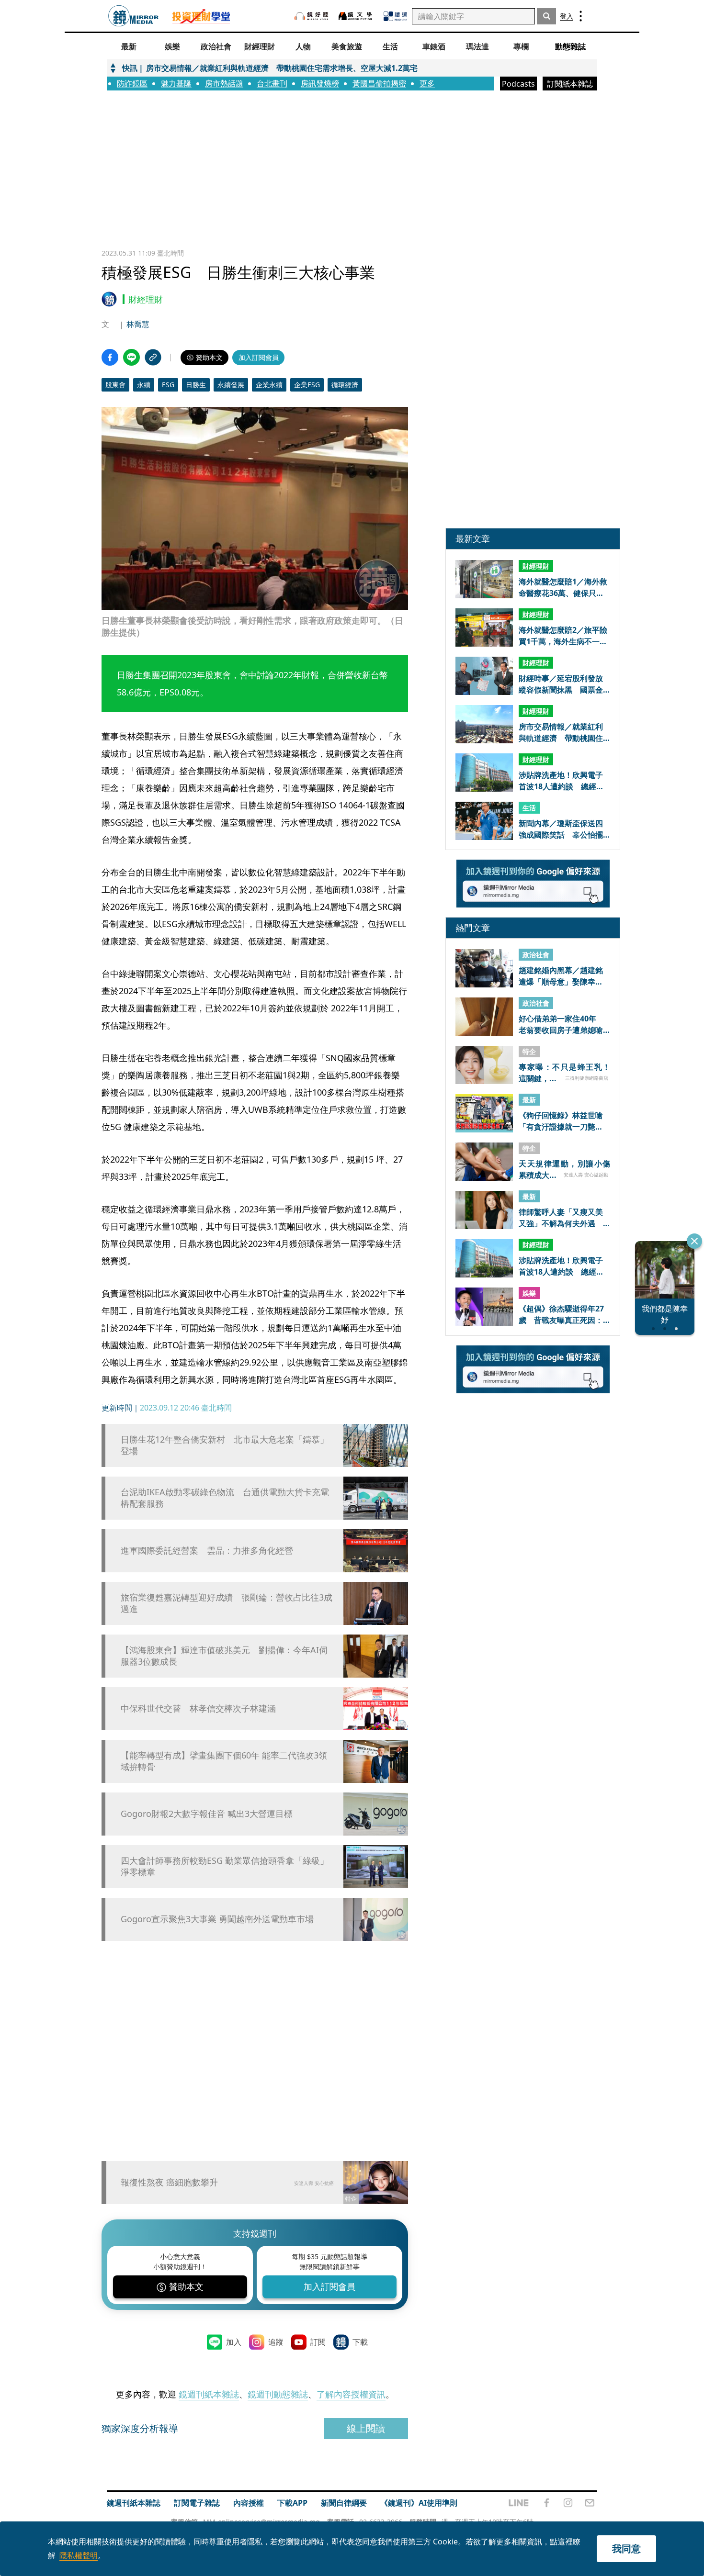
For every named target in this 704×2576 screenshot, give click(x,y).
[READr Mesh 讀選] (395, 16)
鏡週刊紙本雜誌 (209, 2394)
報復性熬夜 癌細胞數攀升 (169, 2182)
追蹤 (276, 2342)
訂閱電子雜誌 (197, 2503)
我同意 (626, 2548)
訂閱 (318, 2342)
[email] (590, 2503)
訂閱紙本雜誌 (570, 84)
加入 (234, 2342)
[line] (519, 2503)
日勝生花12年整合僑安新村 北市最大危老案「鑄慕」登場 (225, 1445)
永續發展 (231, 385)
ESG (168, 385)
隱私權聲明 (79, 2555)
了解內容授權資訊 (351, 2394)
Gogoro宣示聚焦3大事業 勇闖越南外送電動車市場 (217, 1919)
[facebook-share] (110, 357)
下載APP (292, 2503)
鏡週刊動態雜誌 (278, 2394)
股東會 (115, 385)
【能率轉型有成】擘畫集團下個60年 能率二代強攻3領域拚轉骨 (224, 1761)
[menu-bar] (581, 16)
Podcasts (518, 84)
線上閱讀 (366, 2428)
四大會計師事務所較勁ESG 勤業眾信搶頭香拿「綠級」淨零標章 (225, 1866)
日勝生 (196, 385)
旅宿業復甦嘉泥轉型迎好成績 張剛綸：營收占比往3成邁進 (227, 1603)
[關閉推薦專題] (694, 1241)
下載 (360, 2342)
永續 (144, 385)
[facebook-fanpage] (546, 2503)
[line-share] (131, 357)
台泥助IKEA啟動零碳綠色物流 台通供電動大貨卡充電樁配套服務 (225, 1498)
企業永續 (269, 385)
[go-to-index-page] (133, 16)
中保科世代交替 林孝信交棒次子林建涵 (198, 1708)
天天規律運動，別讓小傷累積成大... (564, 1169)
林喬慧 (138, 324)
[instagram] (568, 2503)
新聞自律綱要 (344, 2503)
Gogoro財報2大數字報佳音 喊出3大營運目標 (207, 1814)
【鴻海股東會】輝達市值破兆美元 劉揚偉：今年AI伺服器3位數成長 (224, 1656)
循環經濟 (345, 385)
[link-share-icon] (153, 357)
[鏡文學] (356, 16)
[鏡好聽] (311, 16)
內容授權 (249, 2503)
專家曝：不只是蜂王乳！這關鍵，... (564, 1073)
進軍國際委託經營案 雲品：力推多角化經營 (207, 1551)
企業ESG (307, 385)
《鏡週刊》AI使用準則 (419, 2503)
